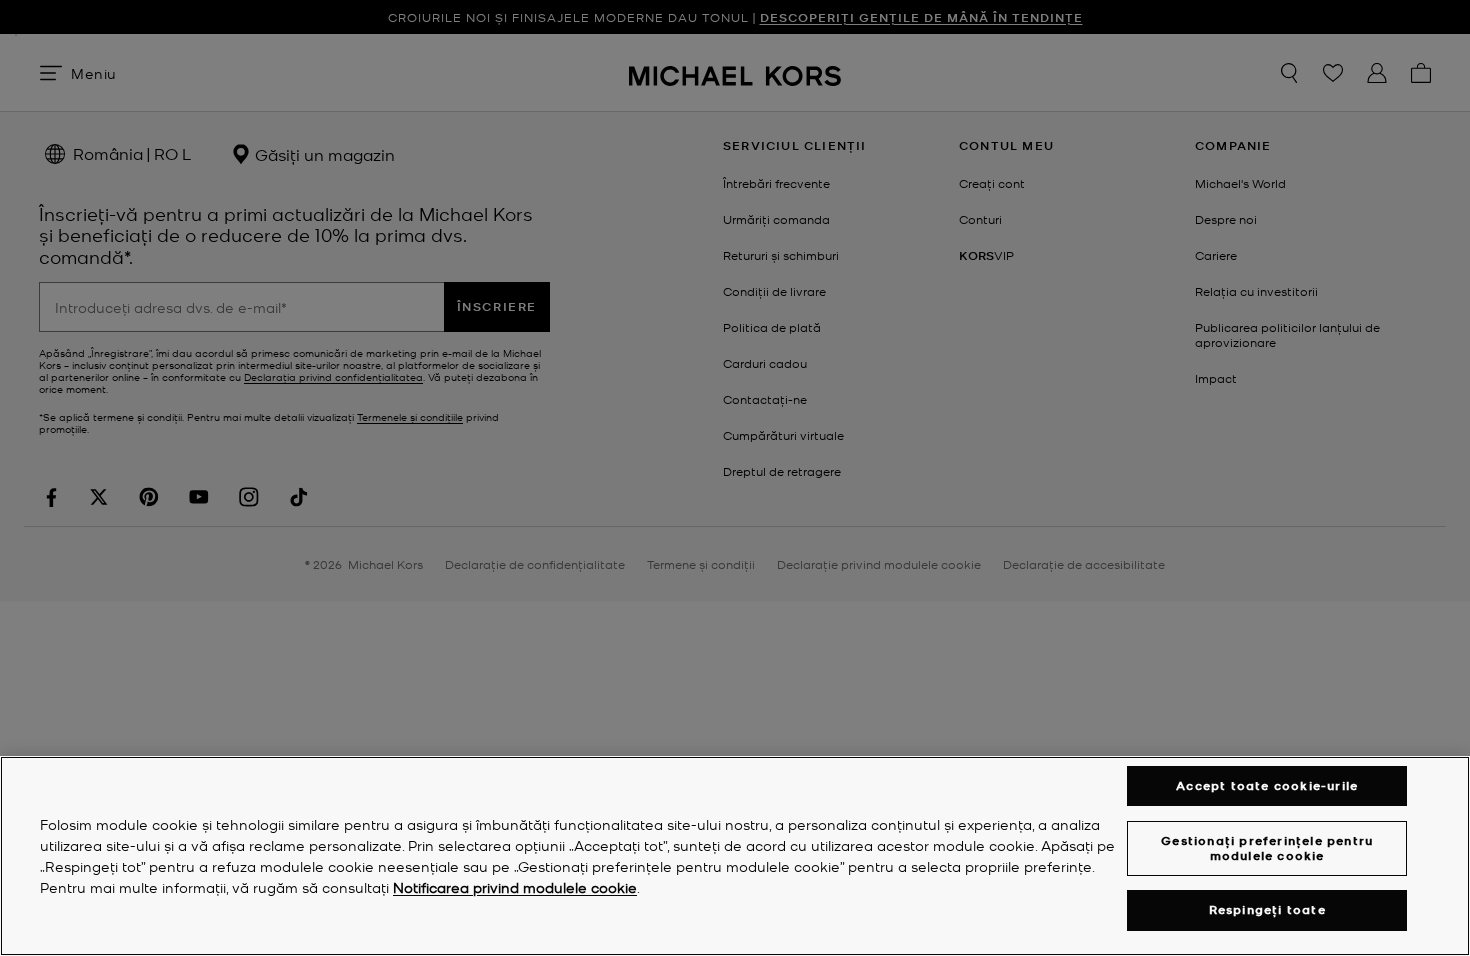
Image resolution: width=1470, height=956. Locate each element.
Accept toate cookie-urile (1267, 785)
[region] (735, 856)
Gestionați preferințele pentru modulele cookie (1267, 847)
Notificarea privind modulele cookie (515, 887)
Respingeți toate (1267, 910)
